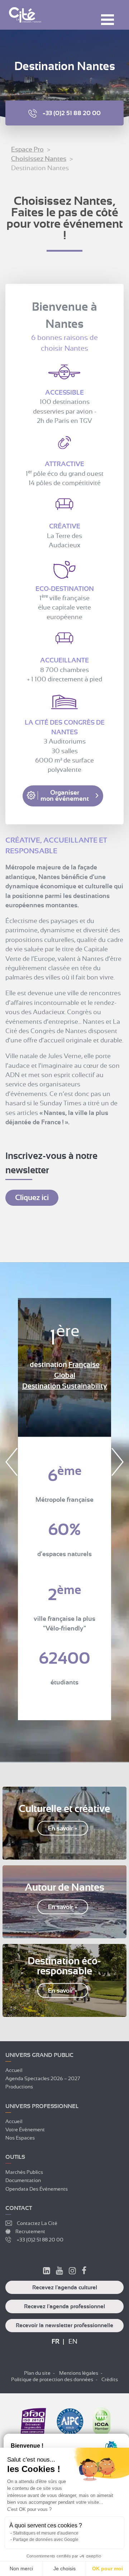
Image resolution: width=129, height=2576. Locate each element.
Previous (11, 1462)
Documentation (23, 2180)
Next (118, 1462)
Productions (19, 2087)
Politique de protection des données (52, 2379)
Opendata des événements (37, 2188)
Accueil (14, 2070)
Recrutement (30, 2231)
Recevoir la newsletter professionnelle (64, 2325)
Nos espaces (20, 2138)
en (73, 2341)
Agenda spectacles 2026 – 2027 (43, 2078)
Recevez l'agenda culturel (65, 2288)
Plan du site (37, 2373)
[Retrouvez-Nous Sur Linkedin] (47, 2272)
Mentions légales (79, 2373)
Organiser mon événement (65, 796)
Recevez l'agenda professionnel (64, 2306)
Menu (107, 20)
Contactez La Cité (37, 2223)
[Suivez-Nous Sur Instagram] (72, 2272)
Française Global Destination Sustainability (65, 1375)
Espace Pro (27, 149)
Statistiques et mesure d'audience (46, 2533)
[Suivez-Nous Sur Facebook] (84, 2272)
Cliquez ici (32, 1198)
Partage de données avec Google (46, 2540)
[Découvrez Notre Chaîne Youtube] (59, 2272)
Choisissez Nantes (39, 159)
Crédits (110, 2379)
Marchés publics (24, 2172)
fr (56, 2341)
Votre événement (25, 2129)
